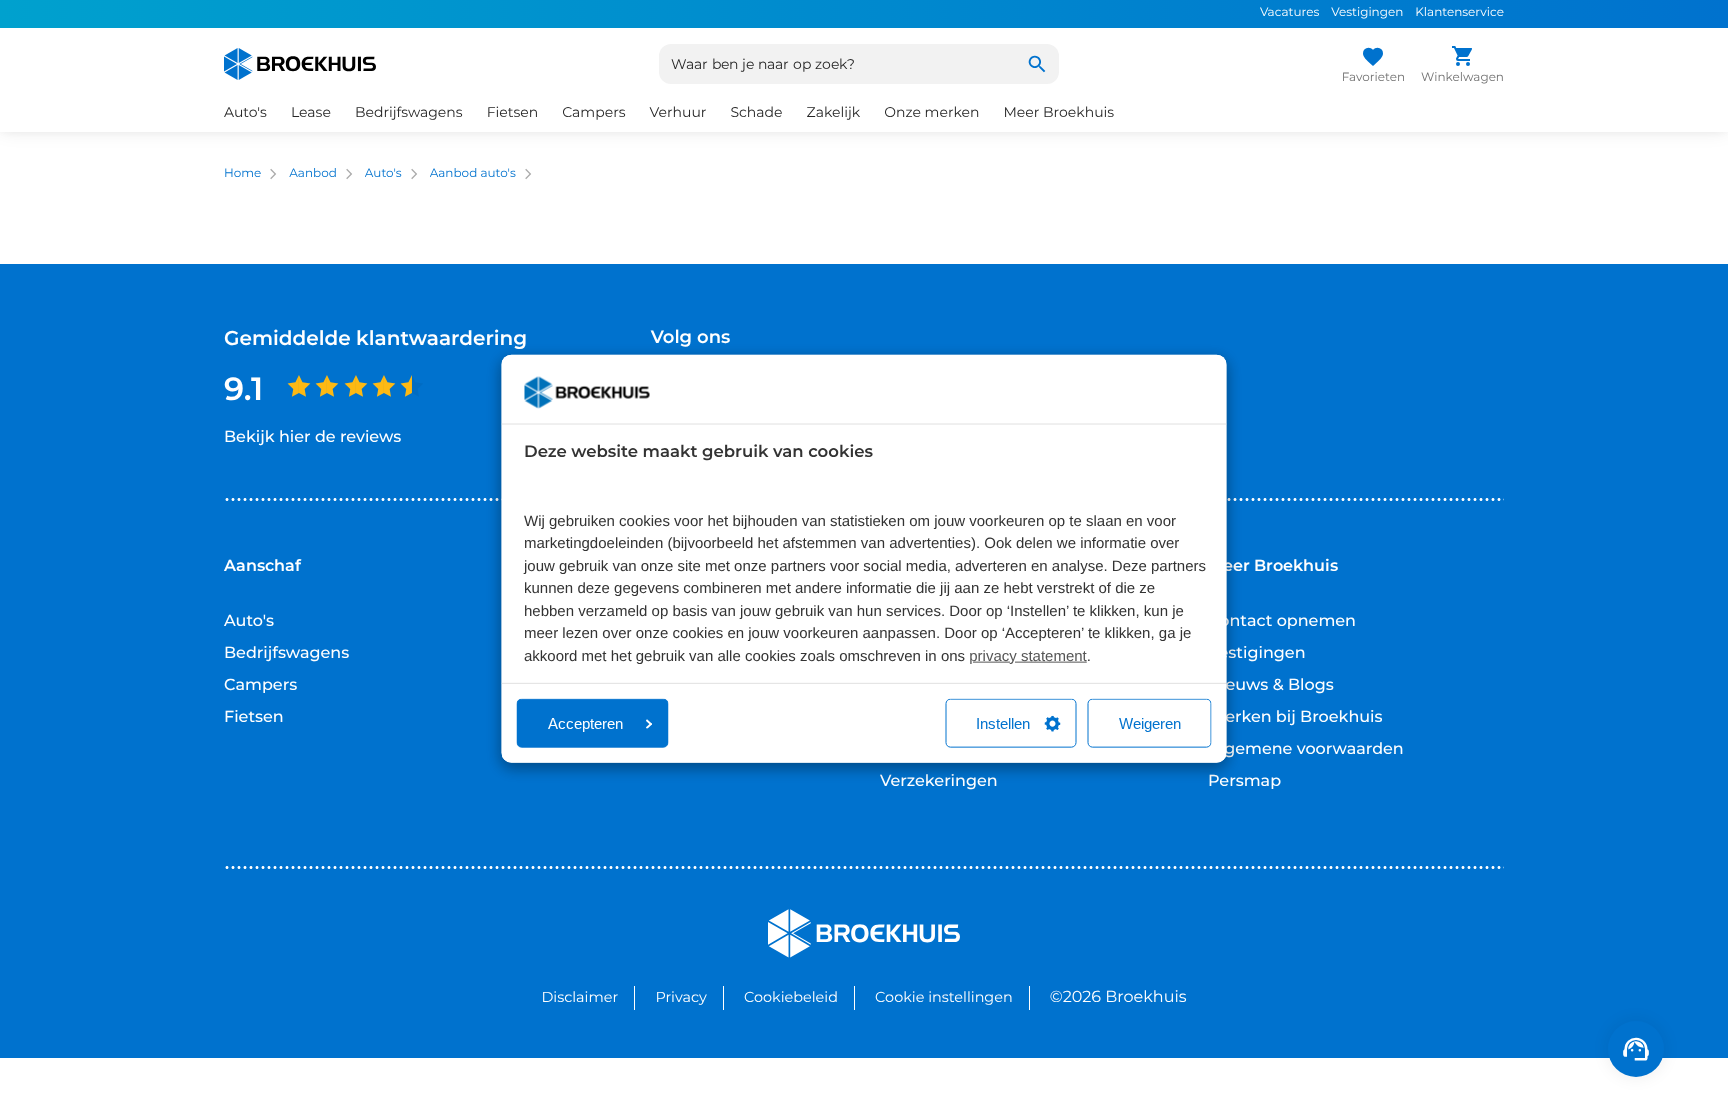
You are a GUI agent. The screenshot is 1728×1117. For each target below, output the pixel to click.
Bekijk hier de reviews (312, 437)
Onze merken (931, 112)
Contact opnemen (1282, 621)
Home (242, 173)
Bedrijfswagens (286, 653)
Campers (260, 685)
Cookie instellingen (944, 997)
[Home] (300, 64)
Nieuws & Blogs (1271, 685)
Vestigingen (1367, 12)
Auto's (383, 173)
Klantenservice (1459, 12)
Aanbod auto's (473, 173)
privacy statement (1028, 655)
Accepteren (585, 723)
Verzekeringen (939, 781)
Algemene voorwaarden (1306, 749)
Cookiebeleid (791, 997)
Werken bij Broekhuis (1295, 717)
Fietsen (254, 717)
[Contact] (1636, 1049)
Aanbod (313, 173)
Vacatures (1289, 12)
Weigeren (1150, 723)
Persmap (1244, 781)
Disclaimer (579, 997)
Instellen (1003, 723)
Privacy (680, 997)
